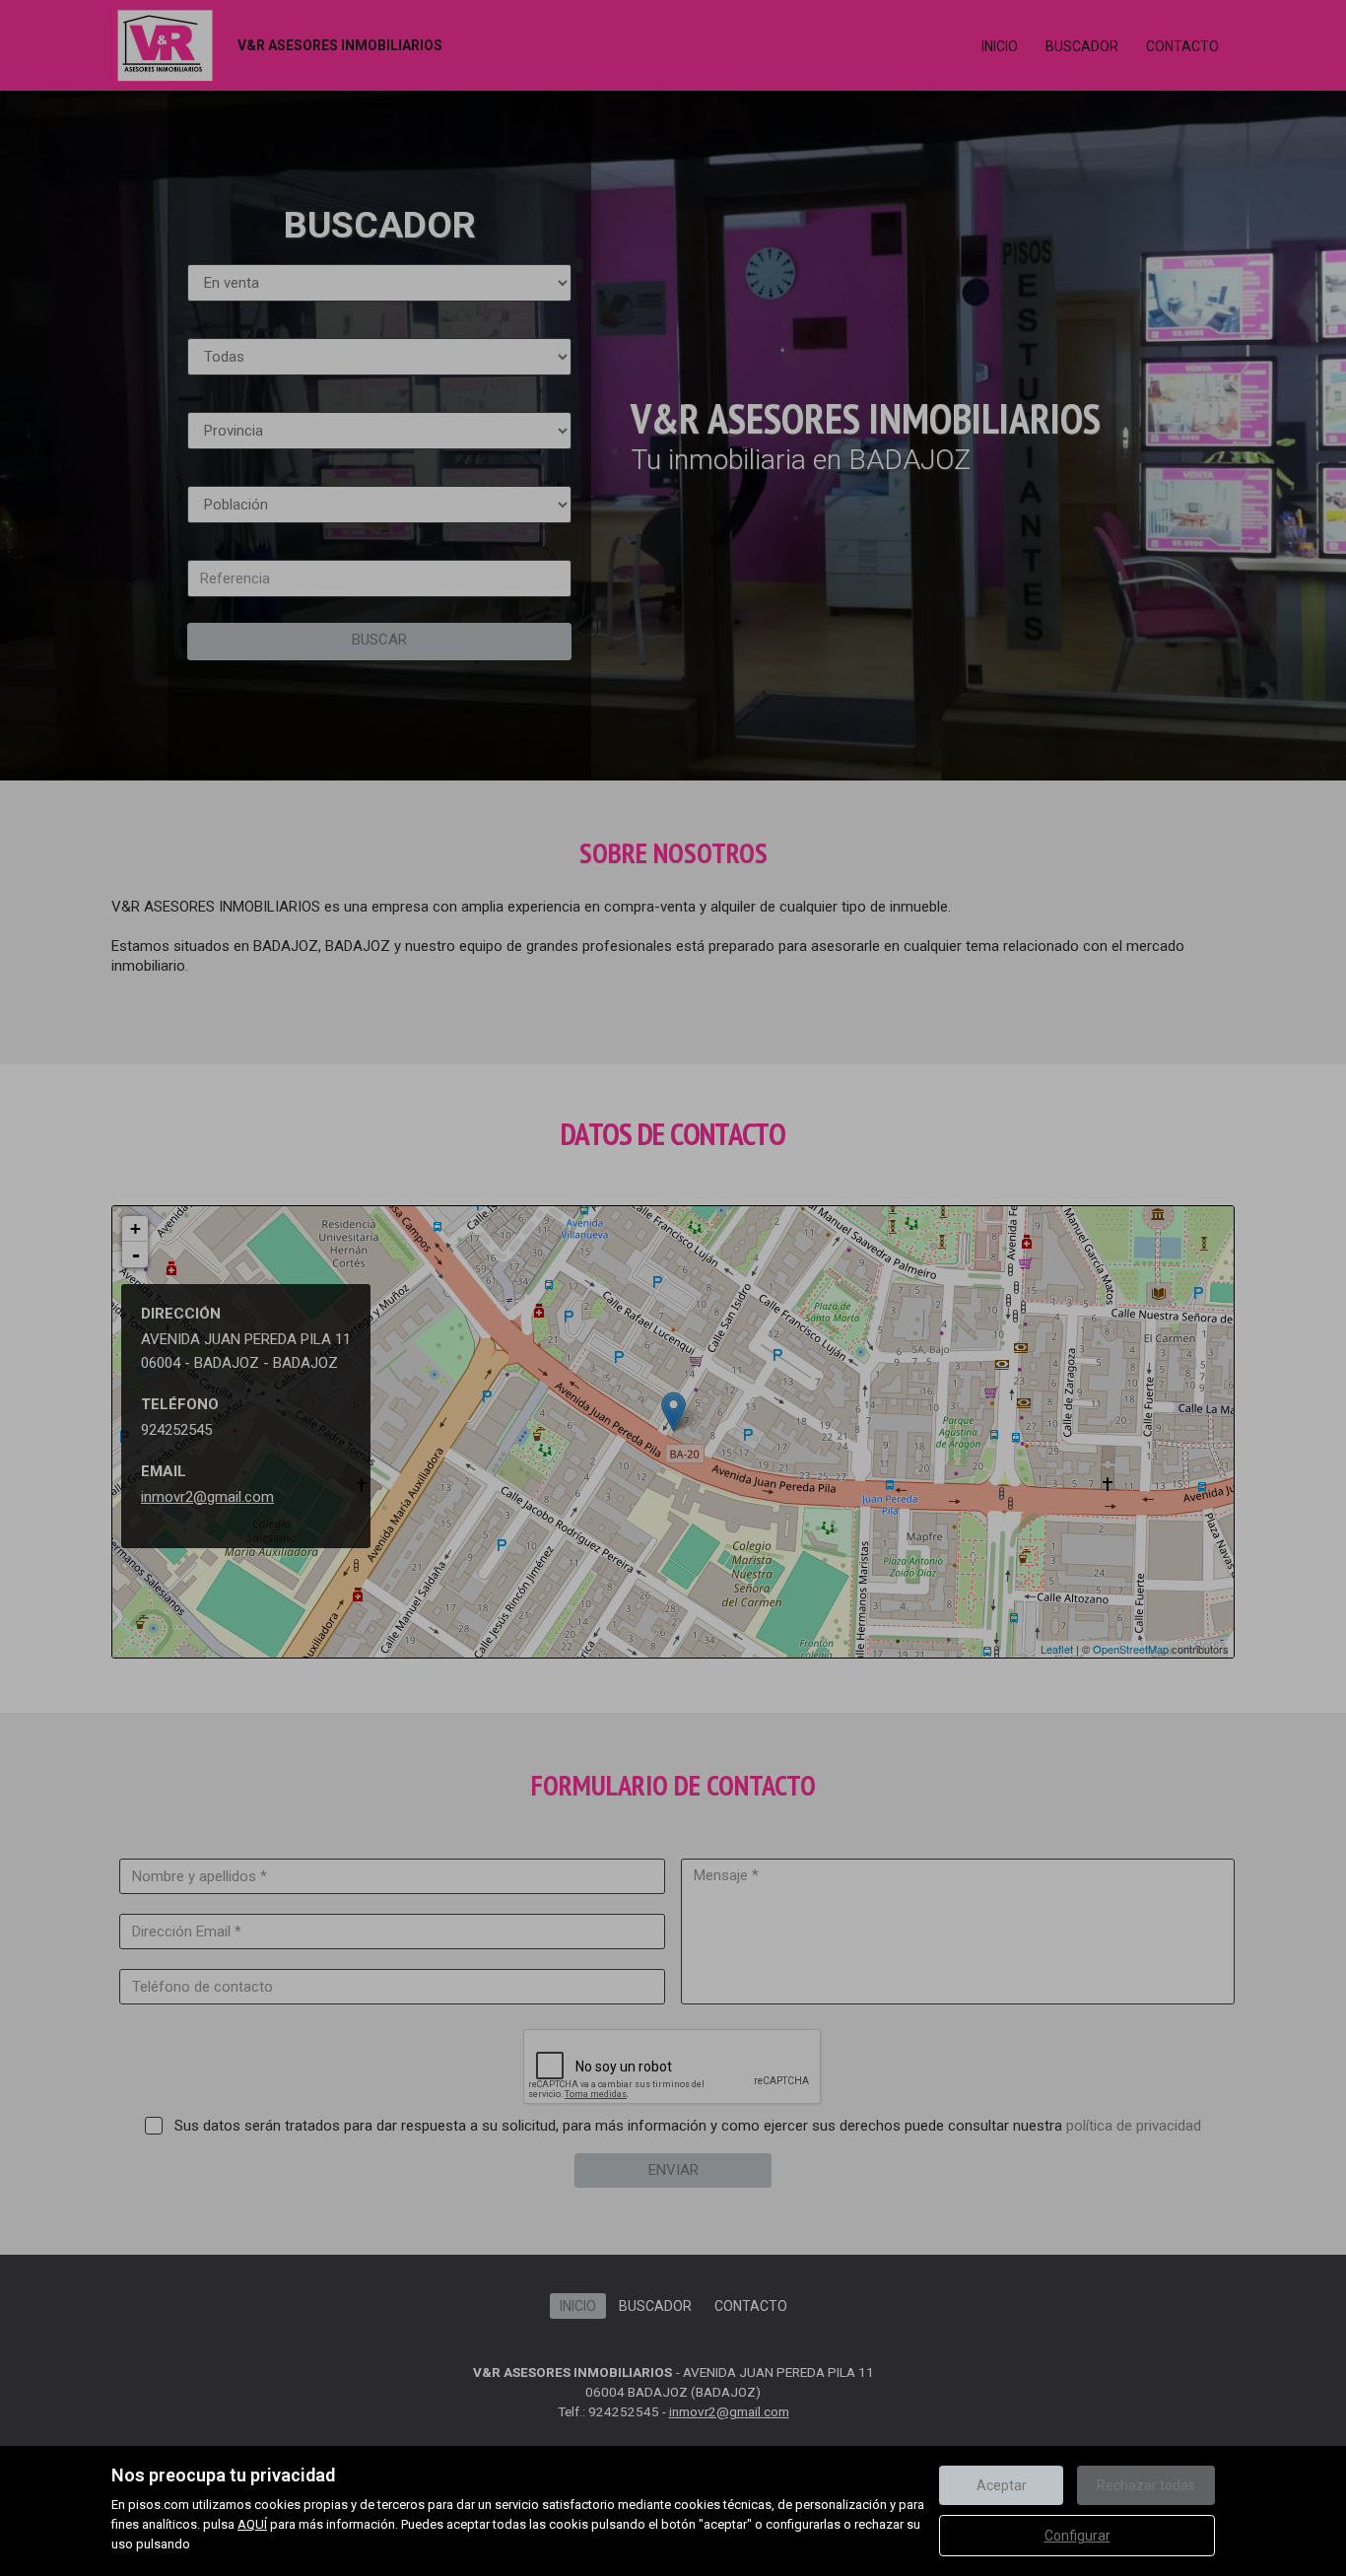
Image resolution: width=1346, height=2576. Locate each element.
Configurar (1077, 2536)
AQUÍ (252, 2524)
